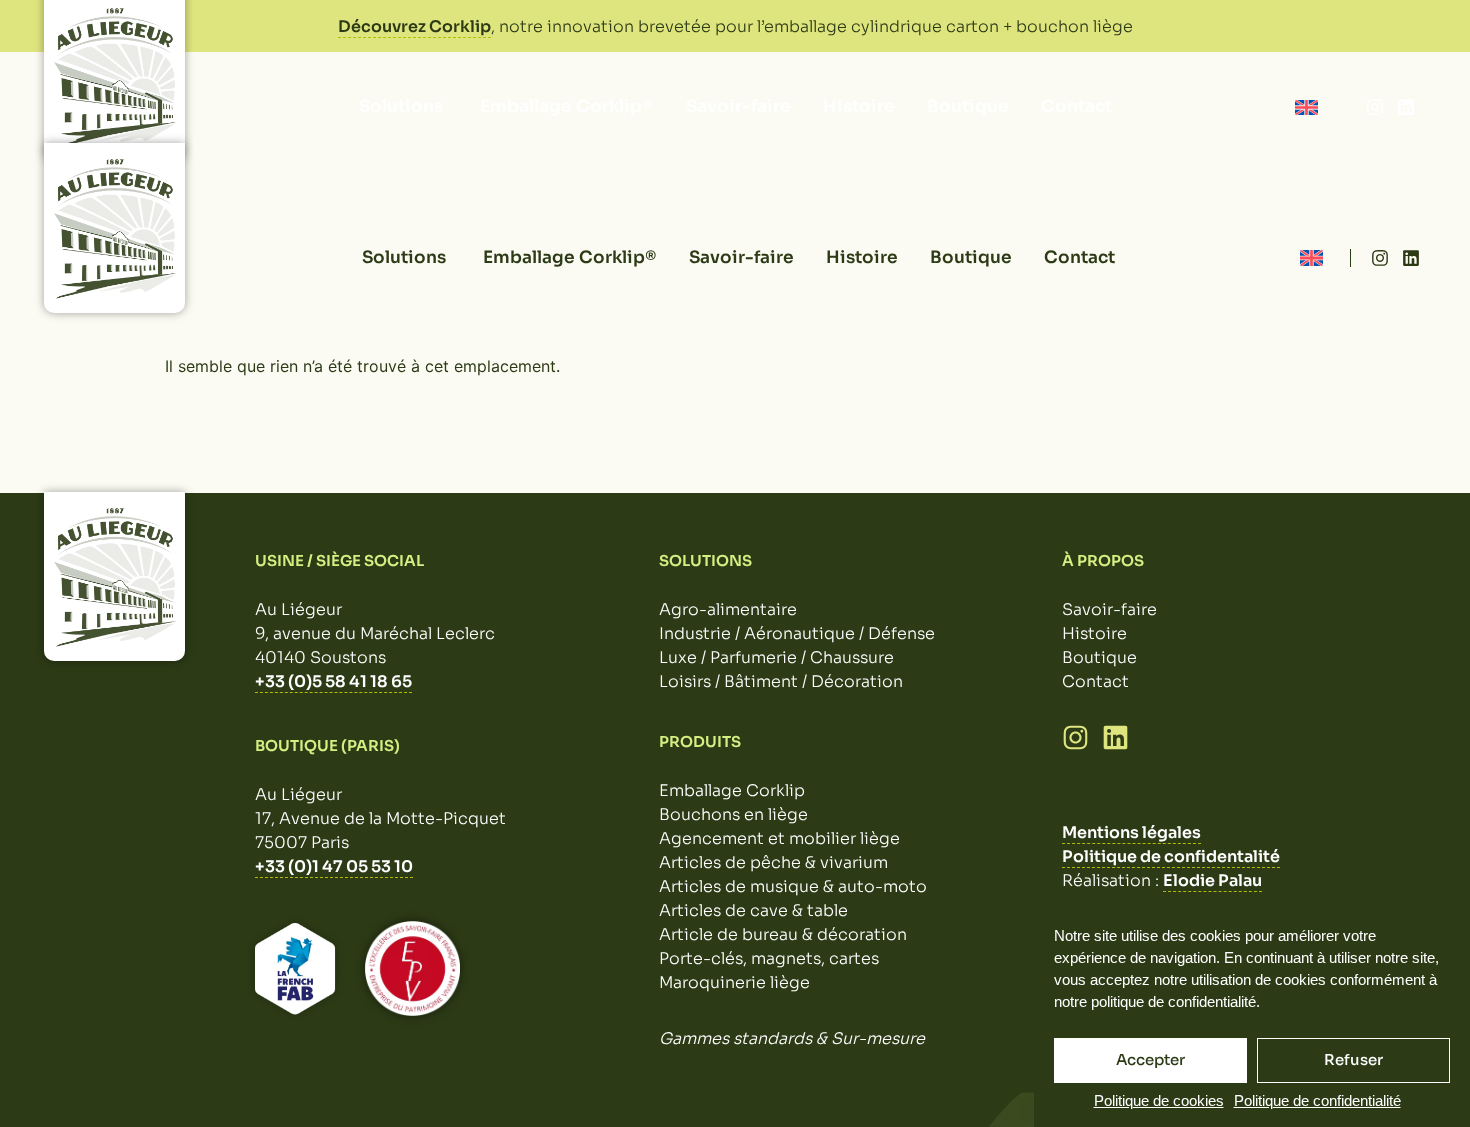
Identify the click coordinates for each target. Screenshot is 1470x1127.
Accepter (1150, 1059)
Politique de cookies (1159, 1100)
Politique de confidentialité (1317, 1100)
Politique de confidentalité (1171, 856)
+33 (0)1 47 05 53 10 (334, 866)
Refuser (1353, 1059)
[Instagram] (1375, 107)
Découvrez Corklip (414, 26)
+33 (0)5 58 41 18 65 (333, 681)
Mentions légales (1131, 832)
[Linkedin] (1406, 107)
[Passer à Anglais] (1306, 106)
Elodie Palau (1212, 880)
